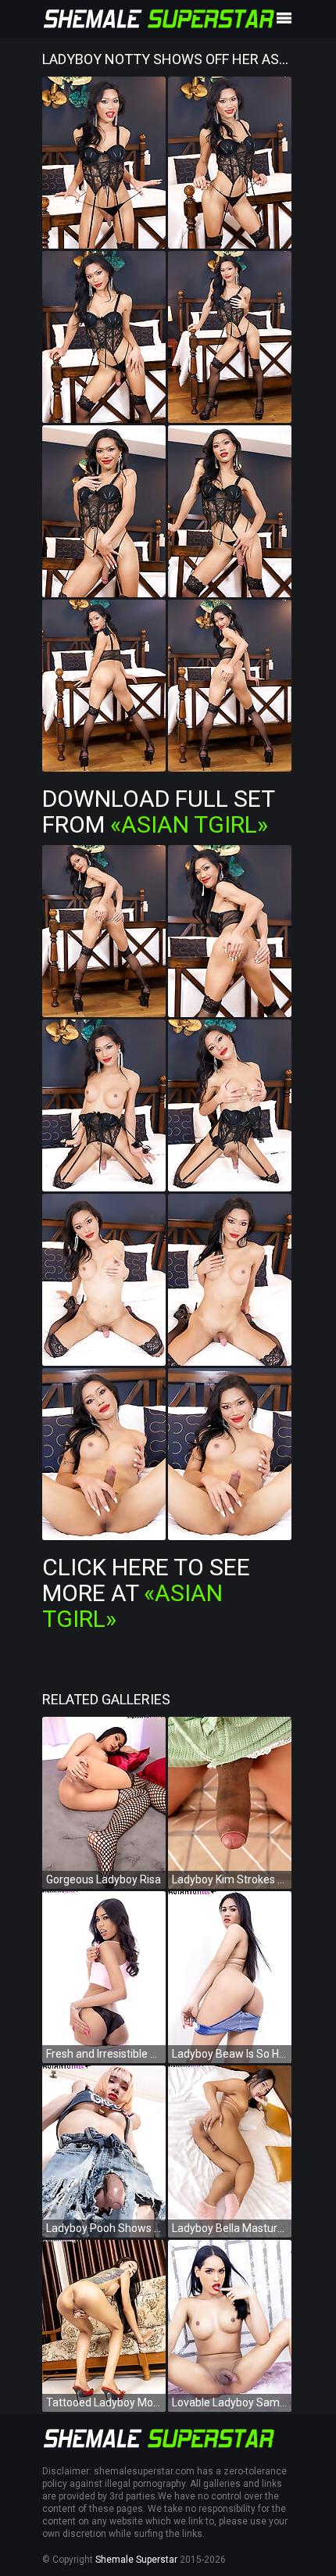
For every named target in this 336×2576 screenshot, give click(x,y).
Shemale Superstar (136, 2560)
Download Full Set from (158, 811)
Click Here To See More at (146, 1593)
